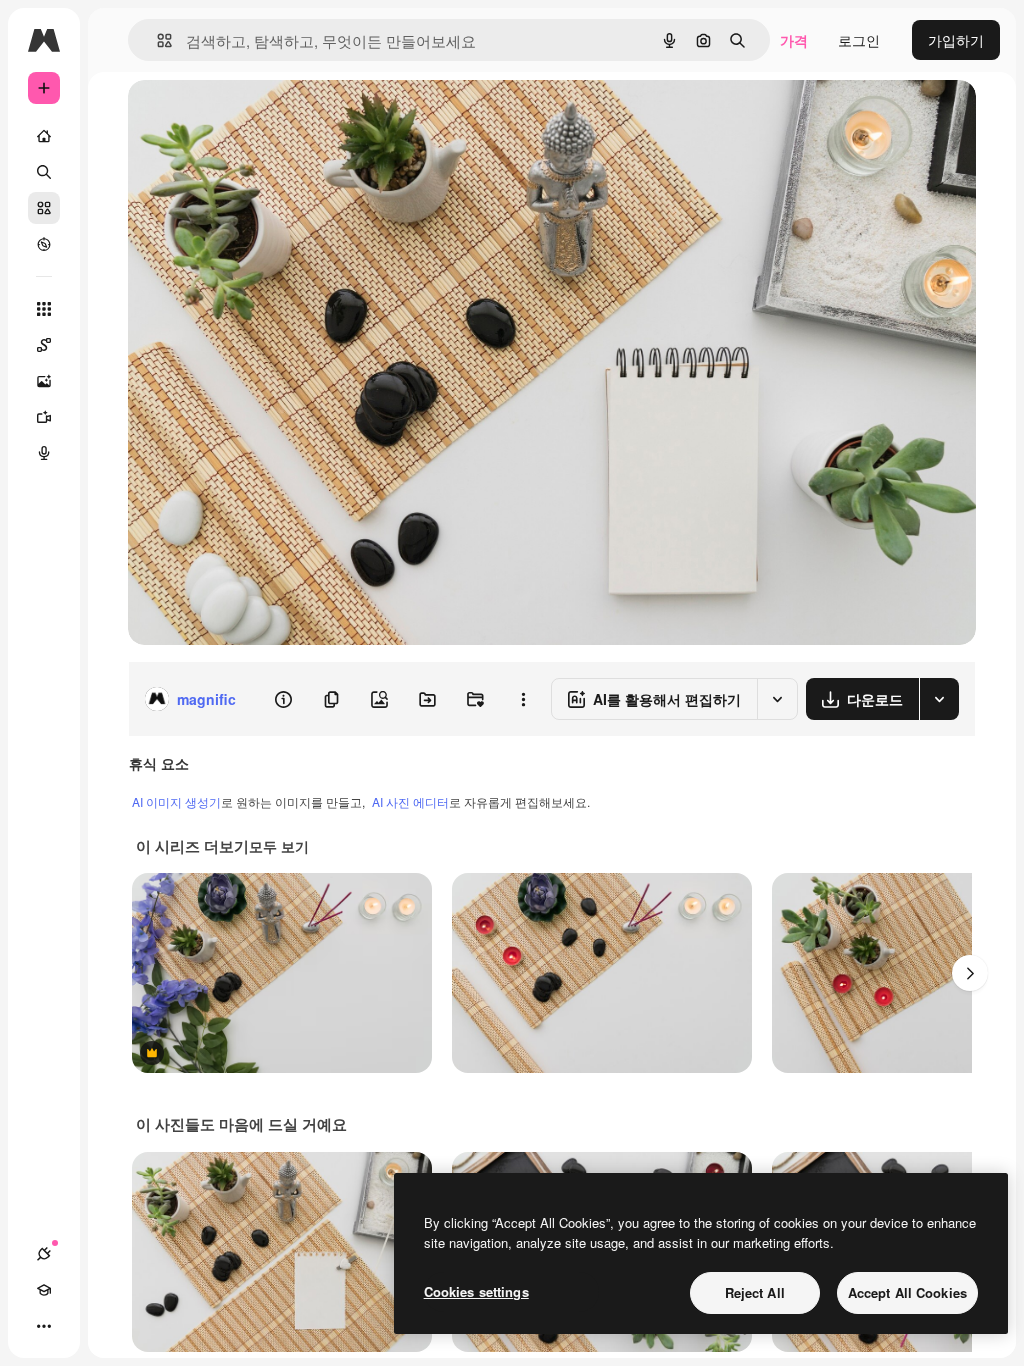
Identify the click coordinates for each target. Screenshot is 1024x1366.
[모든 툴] (44, 309)
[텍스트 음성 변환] (44, 453)
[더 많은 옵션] (523, 699)
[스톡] (44, 208)
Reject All (755, 1292)
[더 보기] (44, 1326)
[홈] (44, 136)
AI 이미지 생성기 (176, 801)
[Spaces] (44, 345)
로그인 (859, 40)
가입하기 (956, 40)
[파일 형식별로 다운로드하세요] (939, 699)
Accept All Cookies (907, 1292)
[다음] (970, 973)
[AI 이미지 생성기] (44, 381)
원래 (243, 117)
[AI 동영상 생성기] (44, 417)
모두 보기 (279, 846)
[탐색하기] (44, 244)
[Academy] (44, 1290)
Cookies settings (476, 1291)
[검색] (44, 172)
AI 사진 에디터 (410, 801)
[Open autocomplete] (156, 40)
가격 (794, 40)
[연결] (44, 1254)
